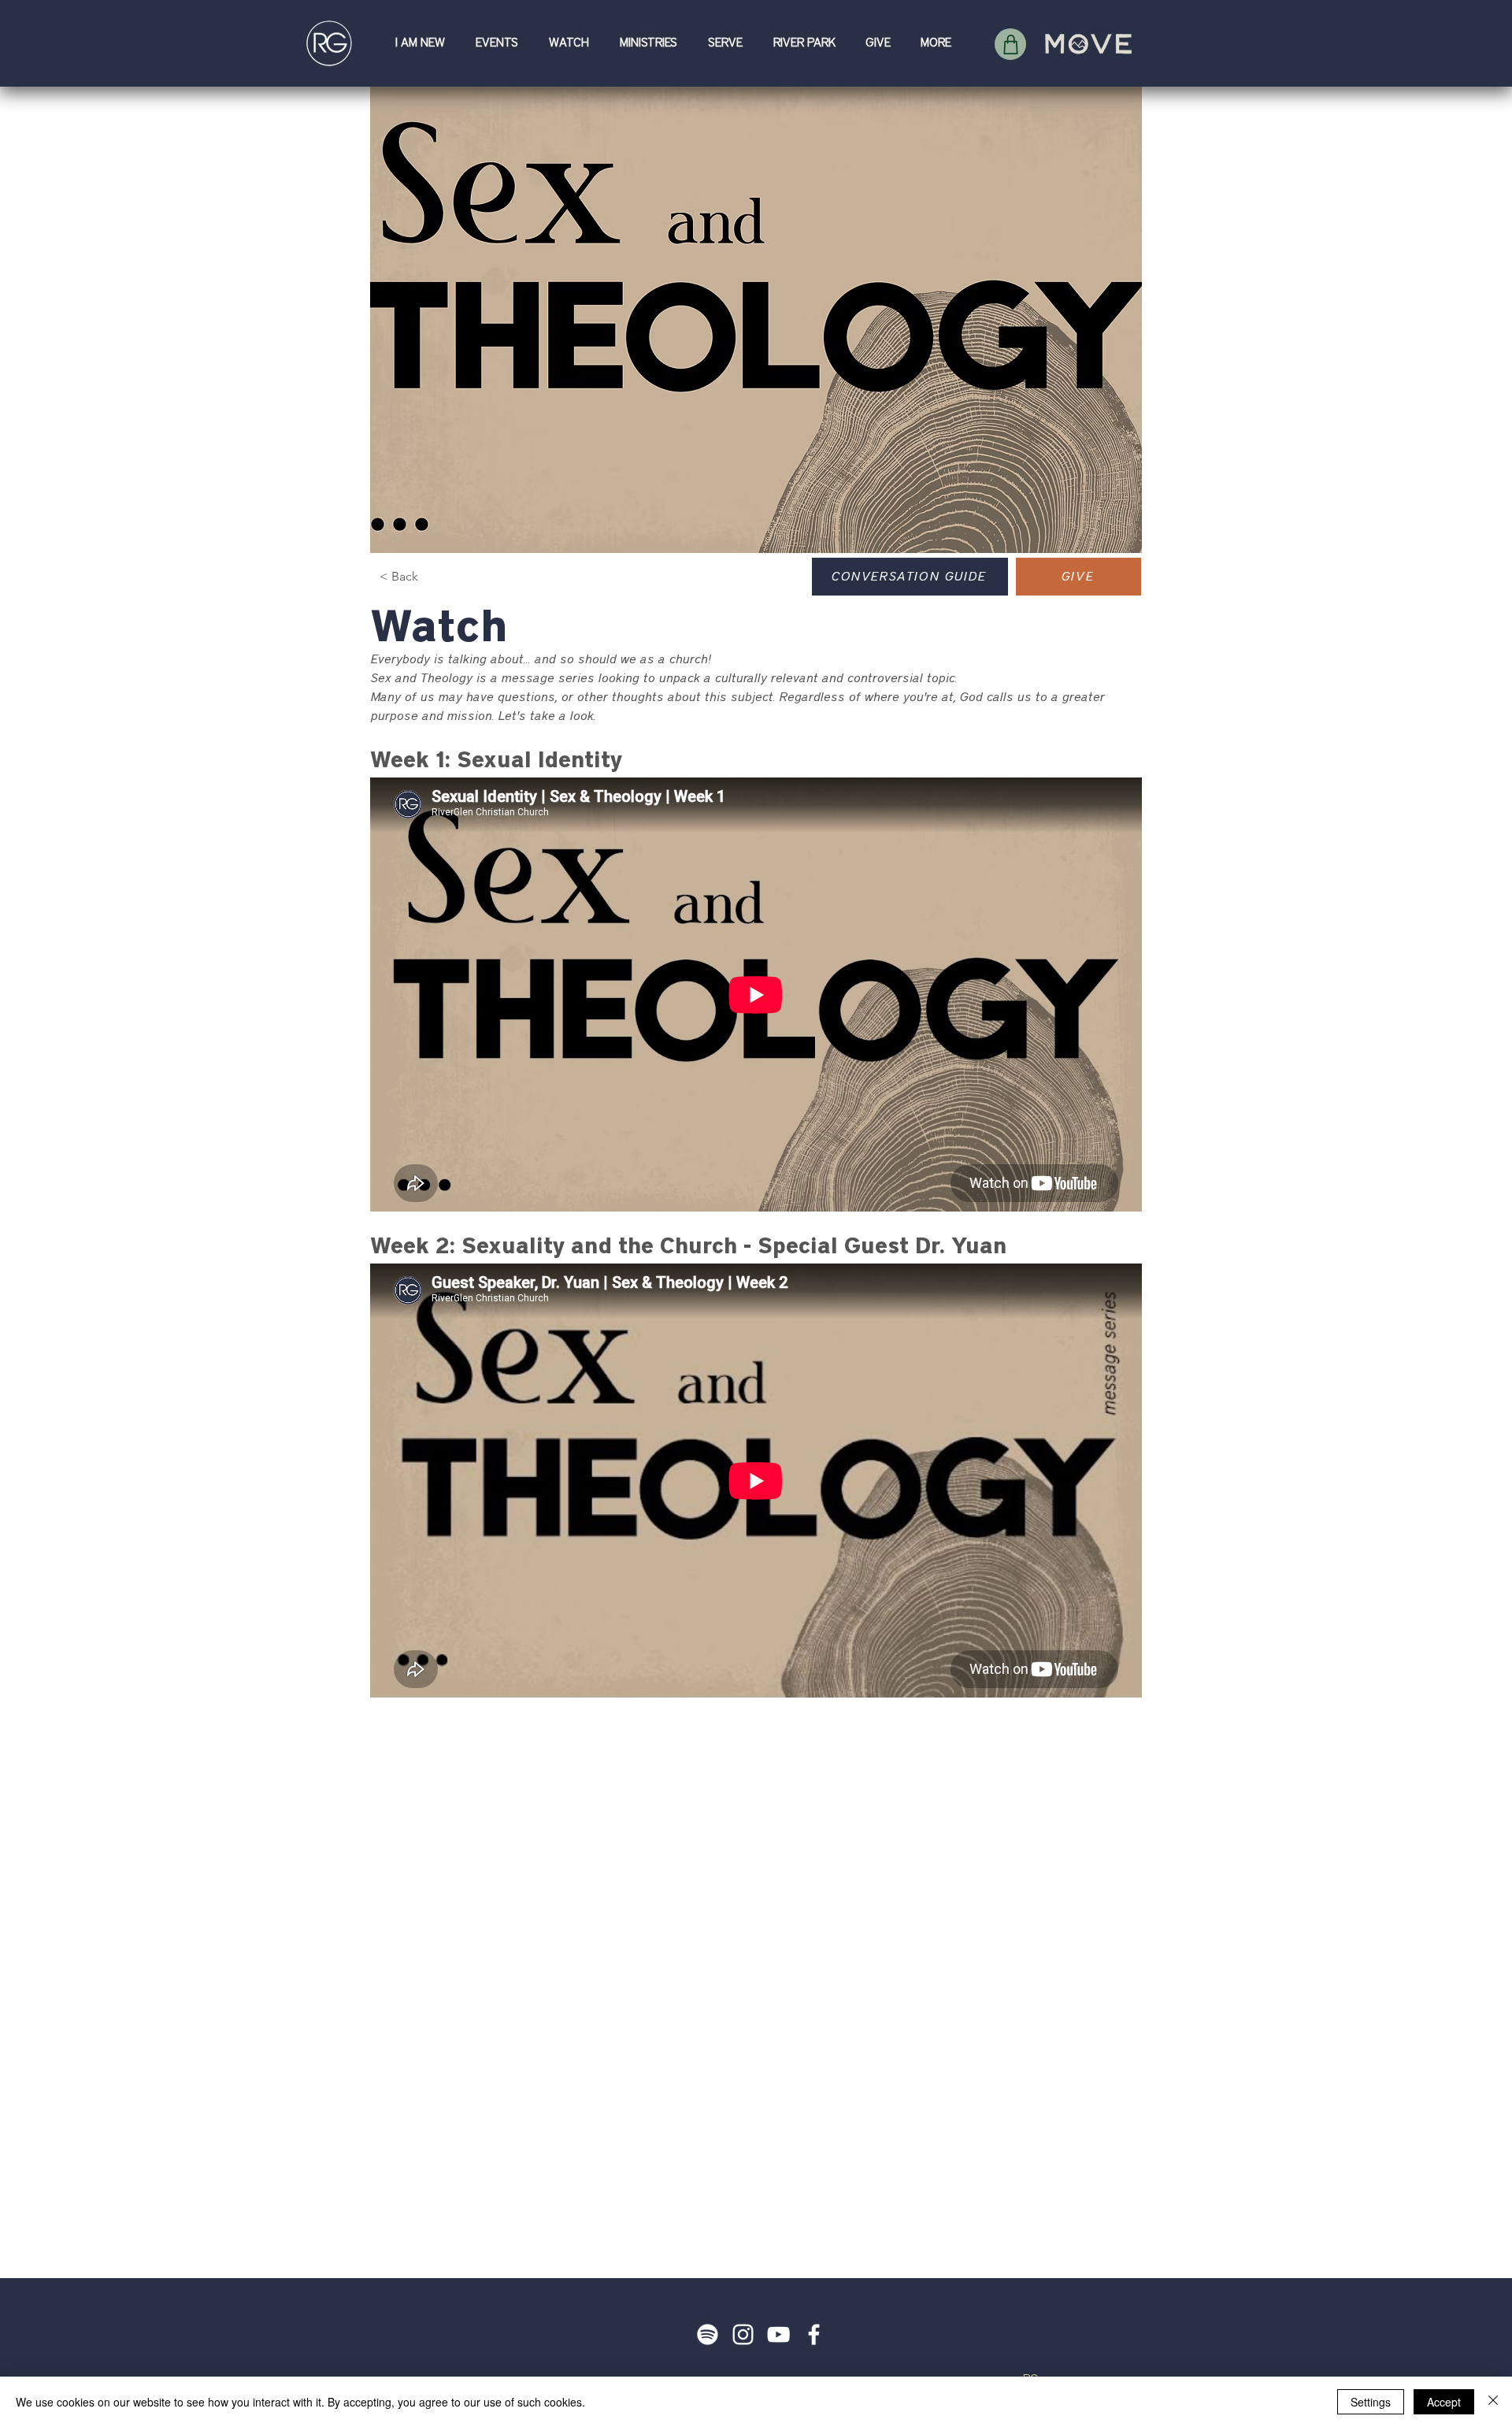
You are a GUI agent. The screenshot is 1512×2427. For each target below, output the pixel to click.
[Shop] (1010, 44)
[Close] (1493, 2402)
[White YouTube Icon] (778, 2334)
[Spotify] (708, 2334)
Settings (1371, 2402)
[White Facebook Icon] (814, 2334)
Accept (1444, 2402)
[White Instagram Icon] (743, 2334)
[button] (424, 43)
